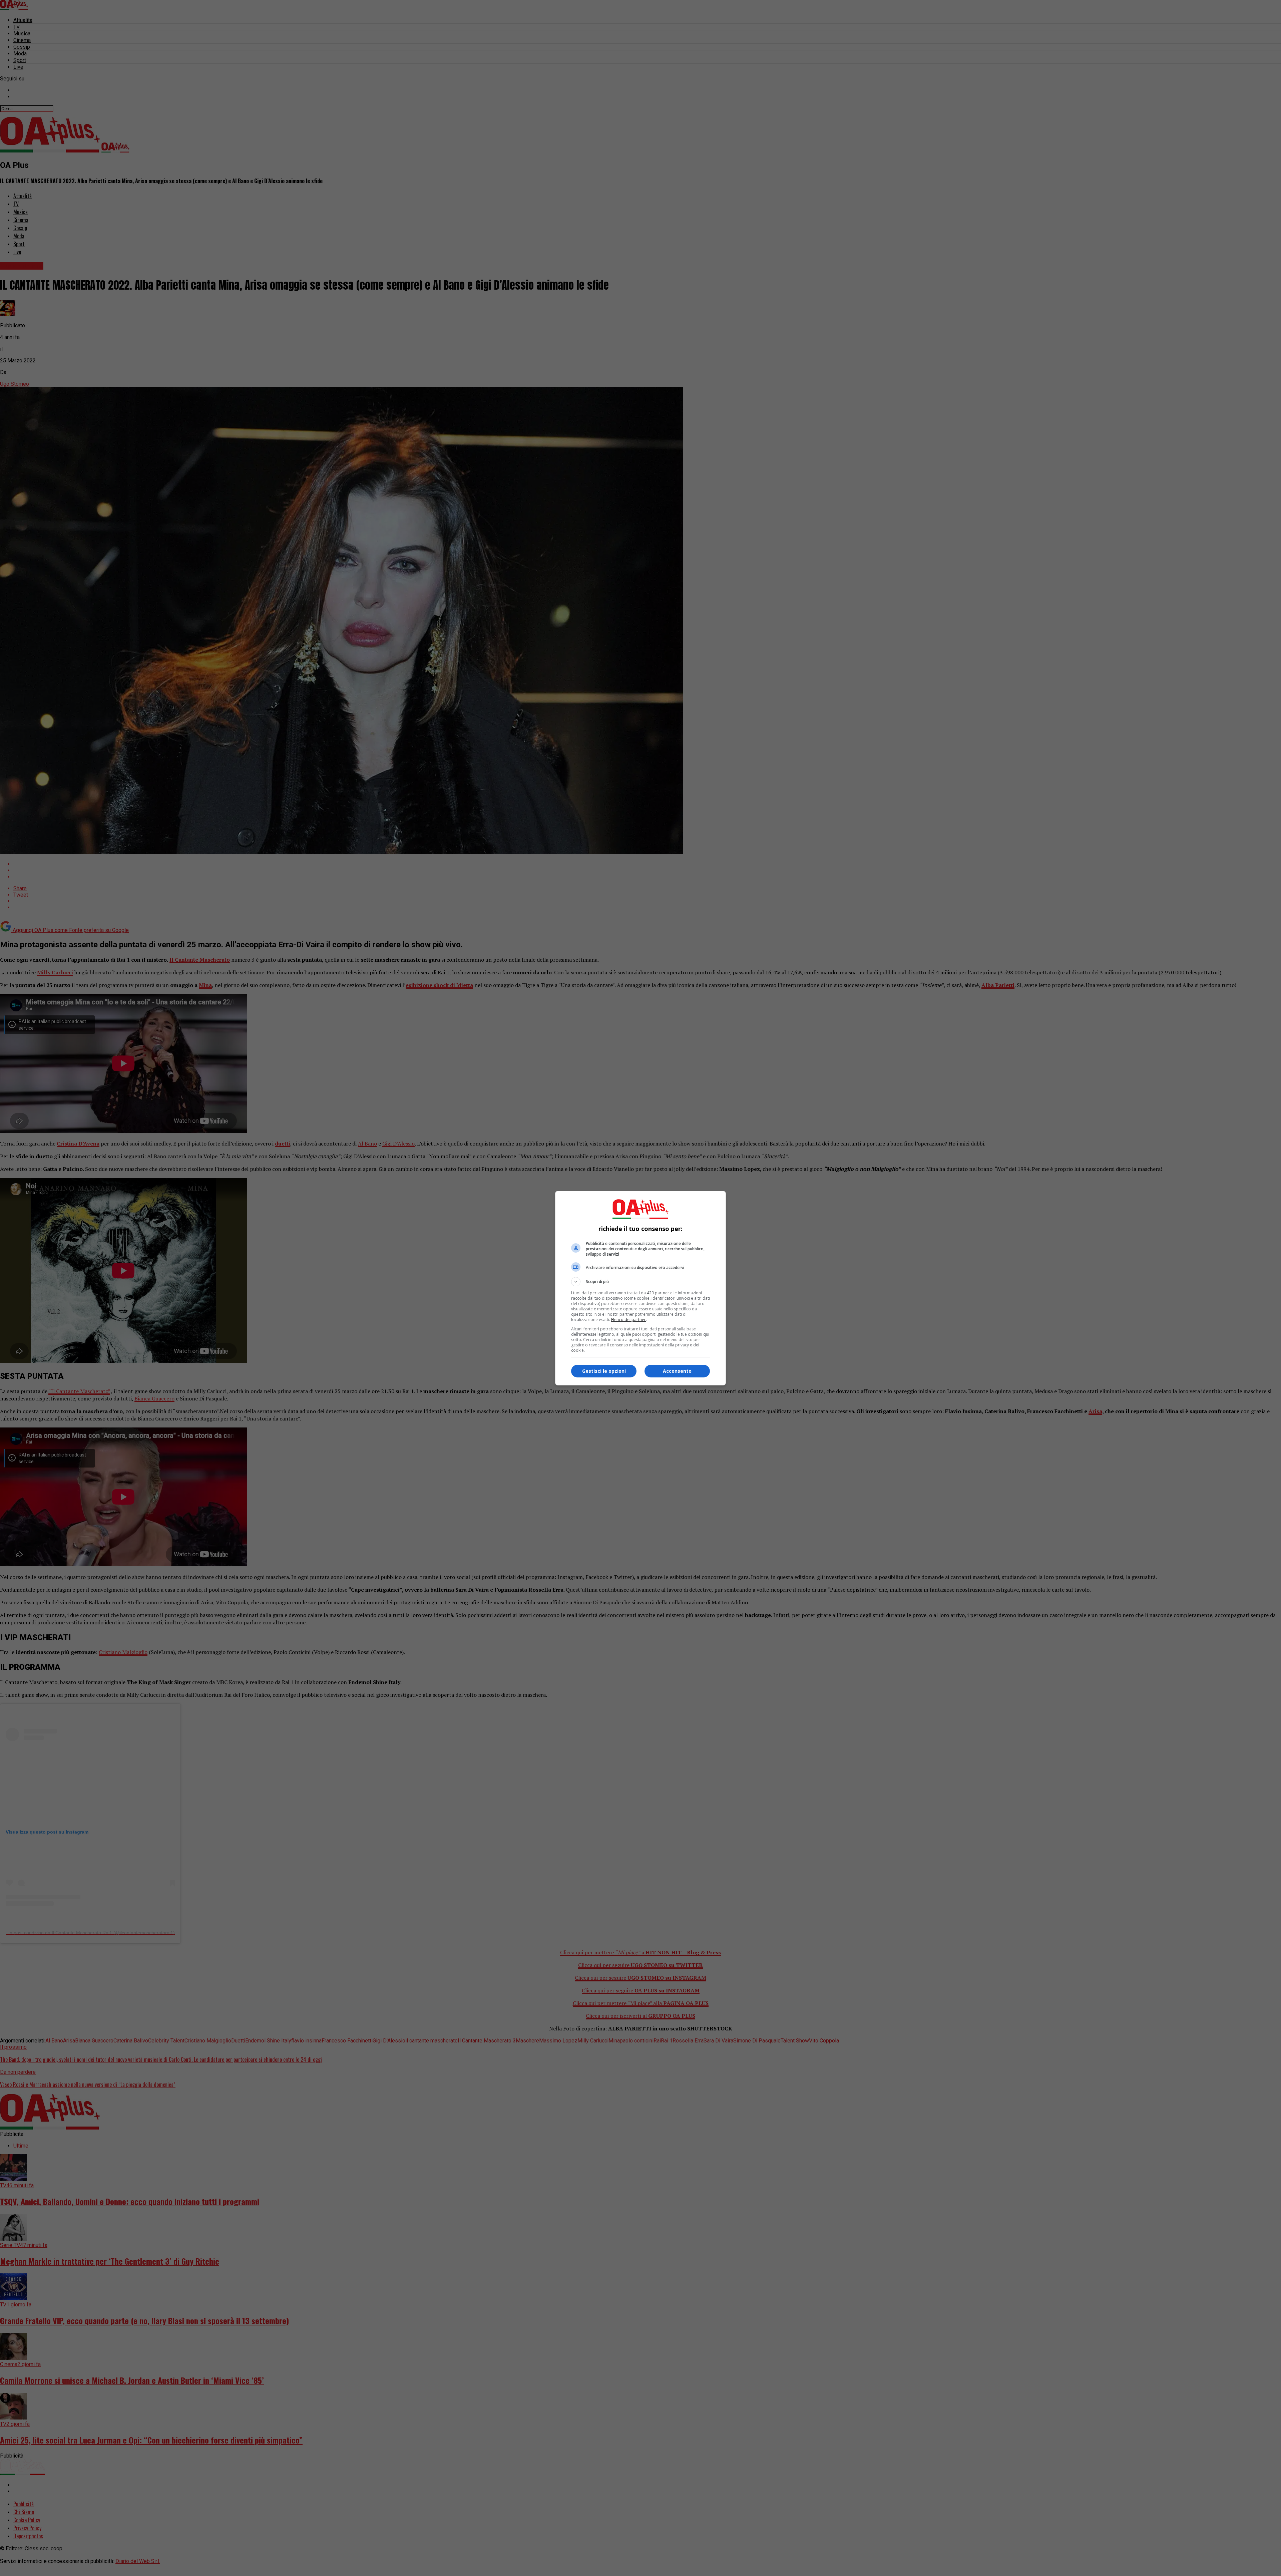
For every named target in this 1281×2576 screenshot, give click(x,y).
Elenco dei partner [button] (628, 1320)
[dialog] (640, 1288)
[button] (640, 1282)
